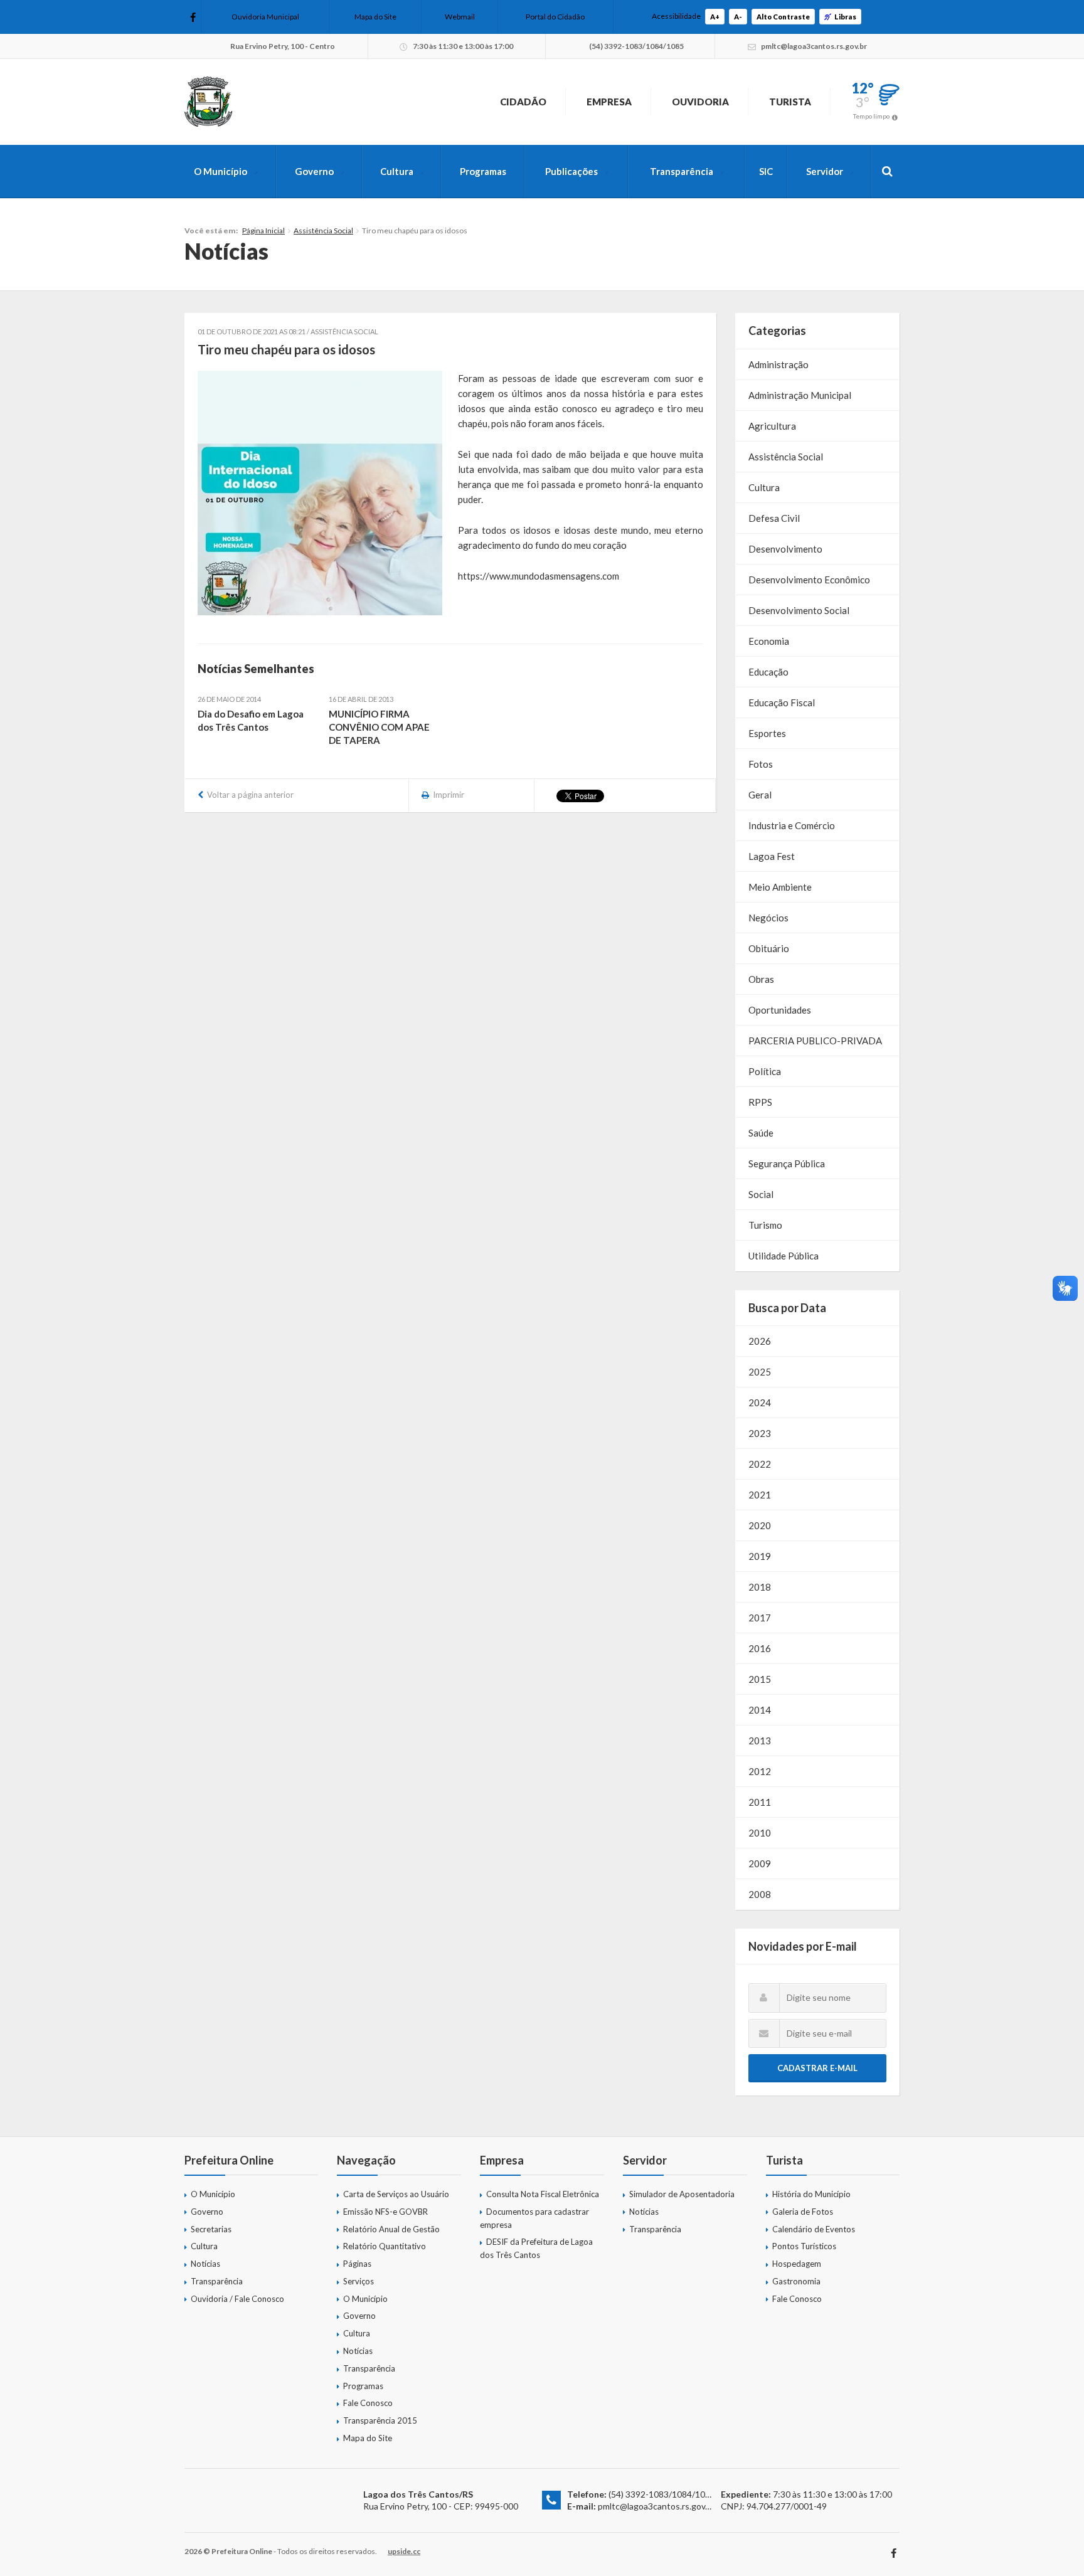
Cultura (397, 171)
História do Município (811, 2194)
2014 (760, 1710)
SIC (766, 171)
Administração (778, 364)
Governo (314, 171)
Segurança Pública (787, 1163)
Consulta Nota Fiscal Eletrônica (543, 2194)
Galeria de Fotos (803, 2212)
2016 (760, 1648)
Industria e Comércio (792, 825)
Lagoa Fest (772, 856)
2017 (760, 1618)
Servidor (825, 171)
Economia (769, 641)
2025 (760, 1372)
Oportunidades (780, 1010)
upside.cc (404, 2551)
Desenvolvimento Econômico (809, 580)
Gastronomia (796, 2281)
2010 (760, 1833)
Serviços (359, 2281)
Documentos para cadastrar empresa (534, 2218)
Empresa (609, 102)
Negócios (768, 918)
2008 (760, 1894)
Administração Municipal (800, 395)
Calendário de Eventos (814, 2229)
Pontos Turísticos (804, 2246)
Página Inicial (263, 231)
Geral (760, 795)
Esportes (767, 733)
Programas (483, 171)
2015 (760, 1679)
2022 (760, 1464)
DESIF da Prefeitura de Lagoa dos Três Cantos (536, 2248)
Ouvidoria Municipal (265, 17)
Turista (790, 102)
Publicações (571, 171)
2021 (760, 1495)
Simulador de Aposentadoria (682, 2194)
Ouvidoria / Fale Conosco (237, 2299)
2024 (760, 1402)
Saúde (761, 1133)
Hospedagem (797, 2264)
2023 (760, 1433)
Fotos (761, 764)
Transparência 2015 (380, 2420)
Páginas (357, 2264)
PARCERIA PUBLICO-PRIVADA (815, 1041)
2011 (760, 1802)
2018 (760, 1587)
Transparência (682, 171)
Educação (768, 672)
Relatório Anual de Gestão (391, 2229)
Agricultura (772, 426)
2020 (760, 1525)
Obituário (769, 948)
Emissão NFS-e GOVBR (385, 2212)
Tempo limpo (871, 116)
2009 (760, 1863)
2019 (760, 1556)
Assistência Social (323, 231)
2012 (760, 1771)
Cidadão (523, 102)
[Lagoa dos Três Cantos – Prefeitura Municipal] (208, 102)
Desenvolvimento (785, 549)
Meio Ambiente (780, 887)
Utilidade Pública (784, 1256)
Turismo (765, 1225)
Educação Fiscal (782, 702)
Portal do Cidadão (555, 17)
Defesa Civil (774, 518)
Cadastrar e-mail (817, 2068)
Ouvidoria (700, 102)
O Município (221, 171)
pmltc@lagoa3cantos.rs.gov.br (656, 2506)
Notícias (205, 2264)
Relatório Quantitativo (385, 2246)
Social (761, 1194)
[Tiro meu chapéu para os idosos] (320, 493)
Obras (761, 979)
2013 (760, 1741)
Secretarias (211, 2229)
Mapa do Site (375, 17)
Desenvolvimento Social (799, 610)
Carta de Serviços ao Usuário (396, 2194)
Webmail (460, 17)
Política (765, 1071)
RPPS (760, 1102)
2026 (760, 1341)
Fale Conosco (368, 2403)
